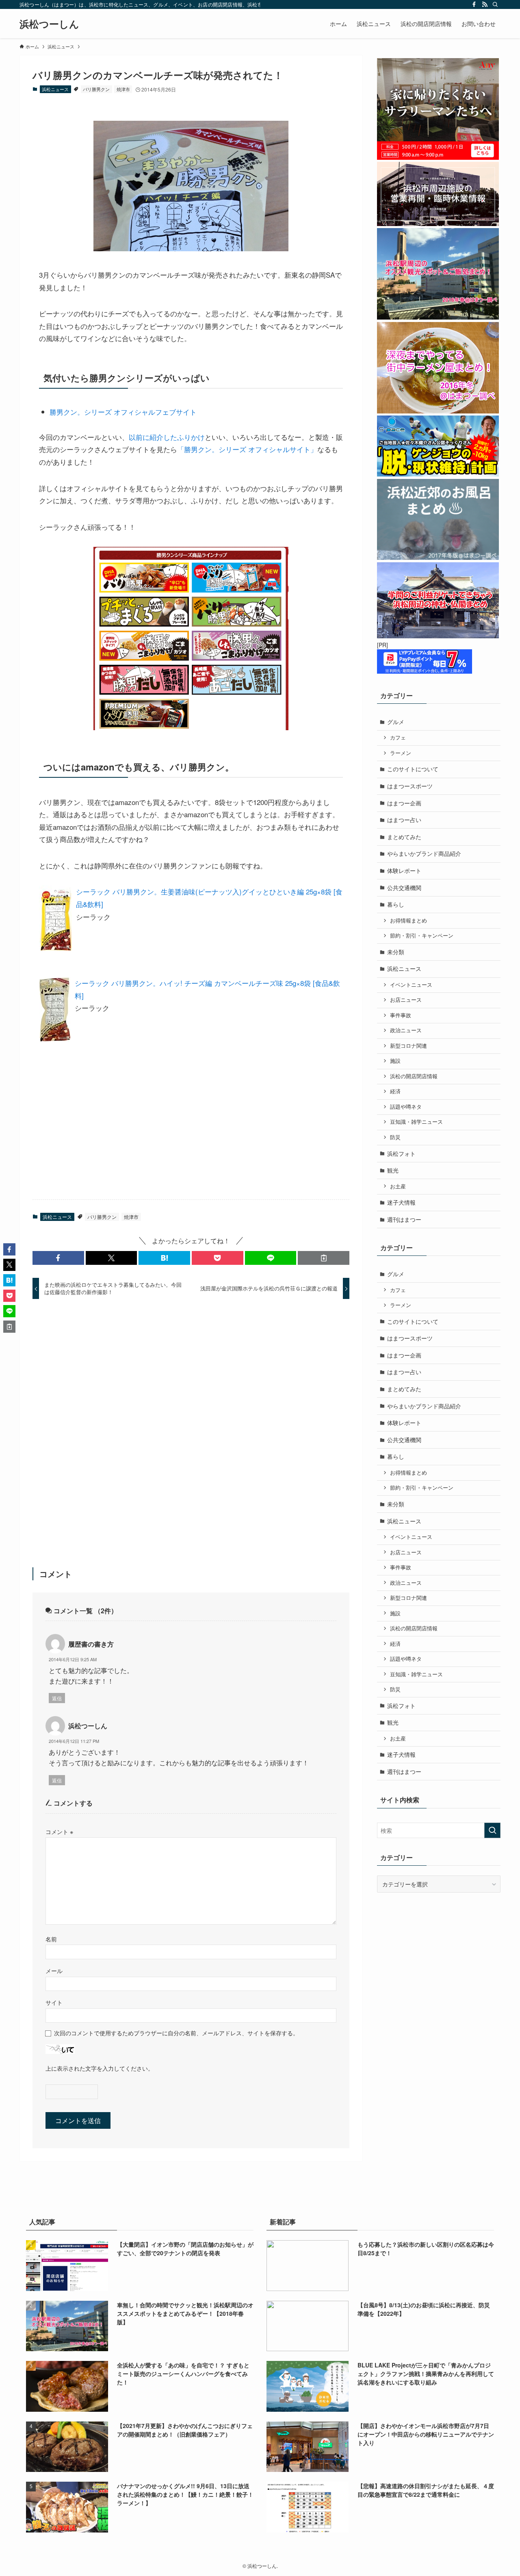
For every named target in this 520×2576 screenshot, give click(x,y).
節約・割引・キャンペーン (422, 936)
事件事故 (401, 1015)
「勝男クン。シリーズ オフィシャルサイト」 (247, 449)
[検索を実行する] (492, 1830)
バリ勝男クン (96, 89)
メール (54, 1970)
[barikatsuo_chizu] (191, 248)
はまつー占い (404, 820)
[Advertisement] (129, 1133)
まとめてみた (404, 837)
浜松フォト (401, 1153)
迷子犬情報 (401, 1202)
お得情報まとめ (408, 920)
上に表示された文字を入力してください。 (100, 2068)
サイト (54, 2002)
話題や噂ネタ (406, 1107)
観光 (393, 1170)
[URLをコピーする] (324, 1258)
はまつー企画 (404, 803)
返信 (57, 1698)
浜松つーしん (49, 24)
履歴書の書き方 (91, 1644)
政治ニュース (406, 1030)
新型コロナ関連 (408, 1046)
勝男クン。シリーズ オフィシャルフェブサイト (123, 412)
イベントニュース (411, 985)
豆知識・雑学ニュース (416, 1122)
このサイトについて (413, 769)
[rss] (485, 4)
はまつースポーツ (410, 786)
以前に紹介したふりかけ (167, 437)
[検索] (495, 4)
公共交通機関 (404, 888)
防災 (395, 1137)
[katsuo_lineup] (191, 727)
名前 (51, 1939)
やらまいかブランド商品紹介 (424, 853)
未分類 (396, 952)
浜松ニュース (55, 89)
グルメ (396, 722)
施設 (395, 1061)
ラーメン (401, 753)
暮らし (396, 904)
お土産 (398, 1186)
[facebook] (474, 4)
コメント (59, 1831)
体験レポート (404, 870)
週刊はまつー (404, 1219)
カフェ (398, 738)
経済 (395, 1091)
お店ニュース (406, 1000)
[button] (58, 1258)
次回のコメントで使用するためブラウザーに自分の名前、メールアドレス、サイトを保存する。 (176, 2033)
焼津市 (123, 89)
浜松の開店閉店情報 (414, 1076)
